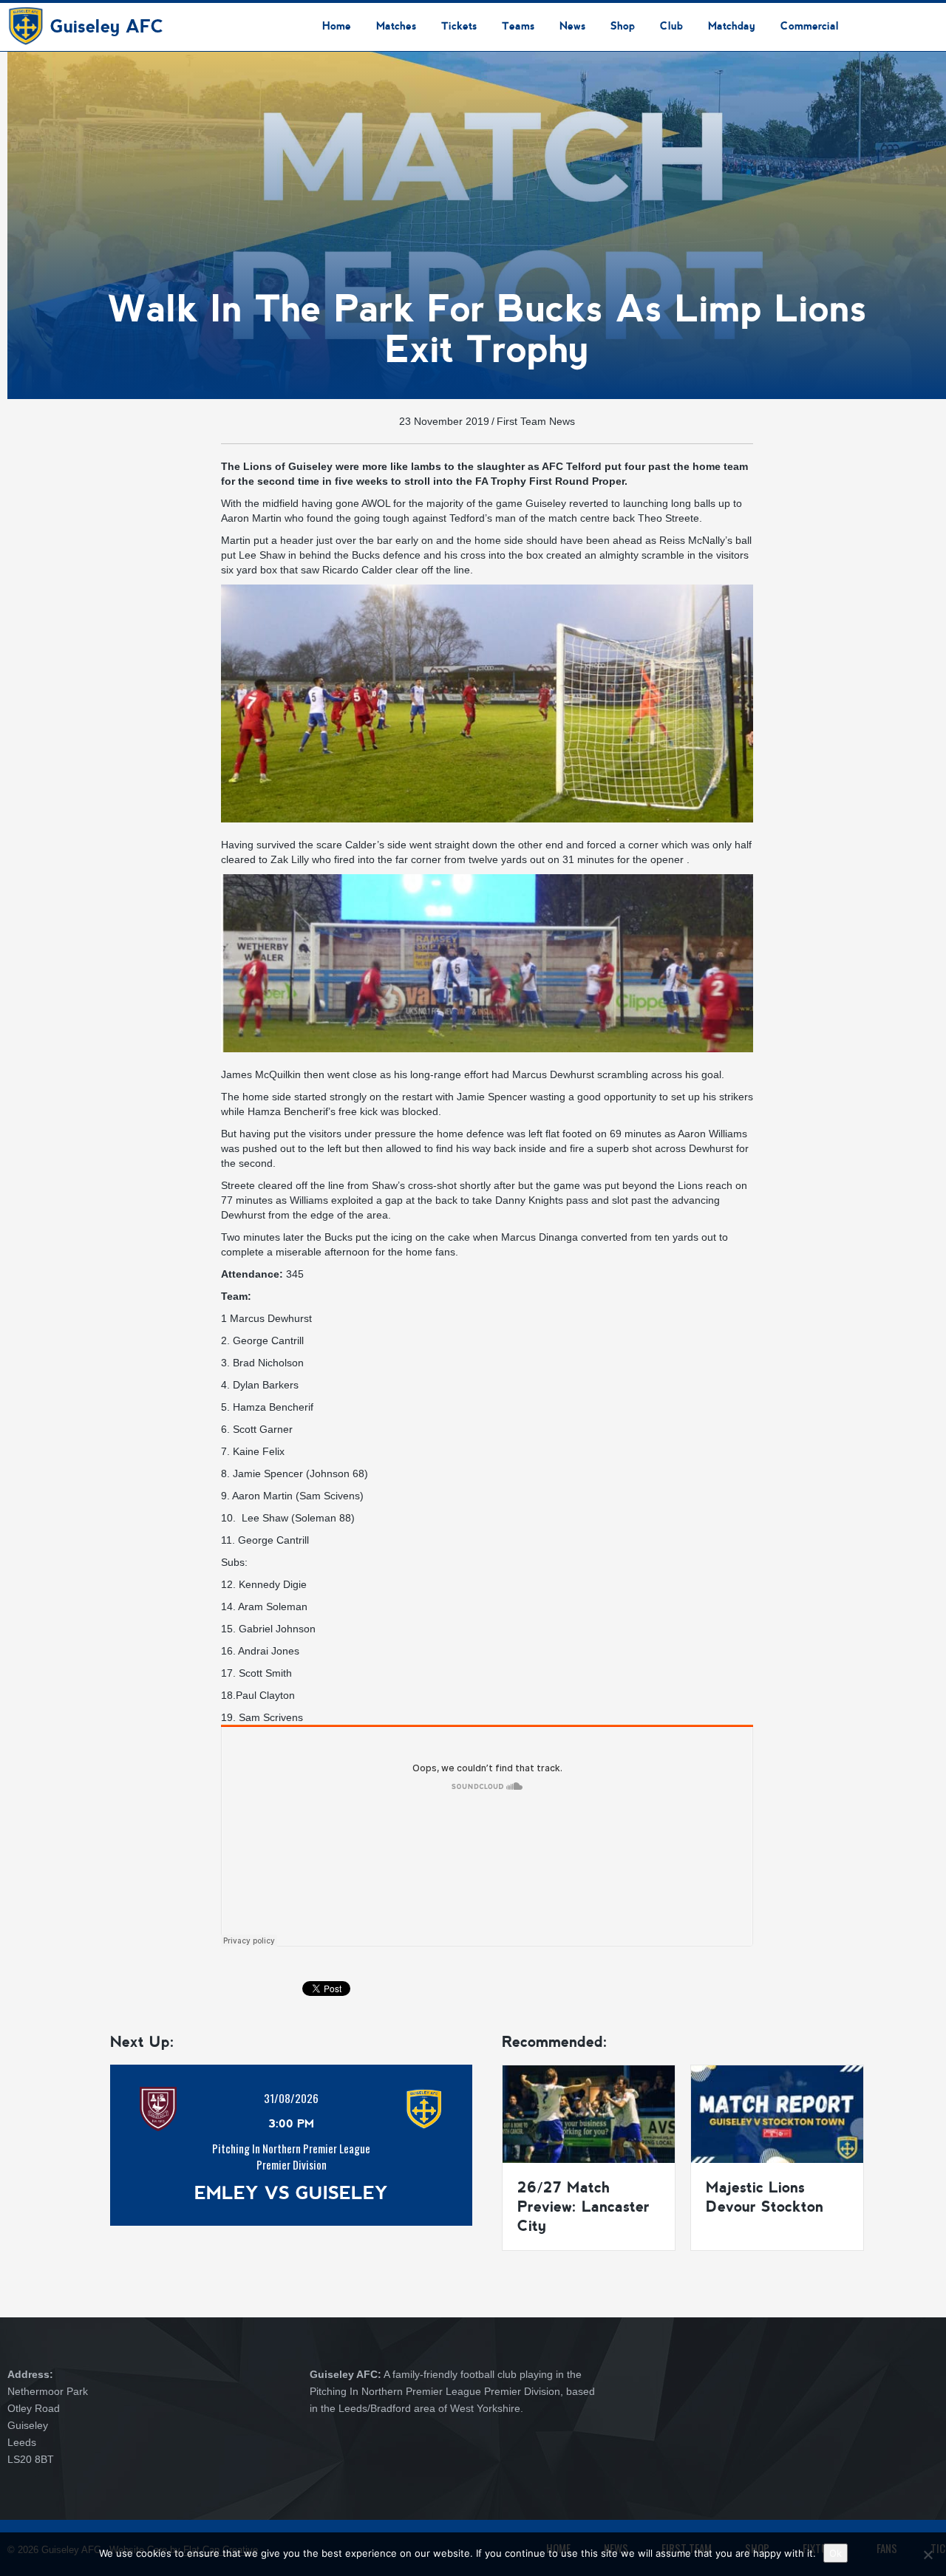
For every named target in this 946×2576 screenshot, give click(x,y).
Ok (836, 2553)
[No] (928, 2555)
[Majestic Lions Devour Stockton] (777, 2113)
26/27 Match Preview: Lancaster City (583, 2207)
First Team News (536, 421)
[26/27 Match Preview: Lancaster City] (589, 2113)
